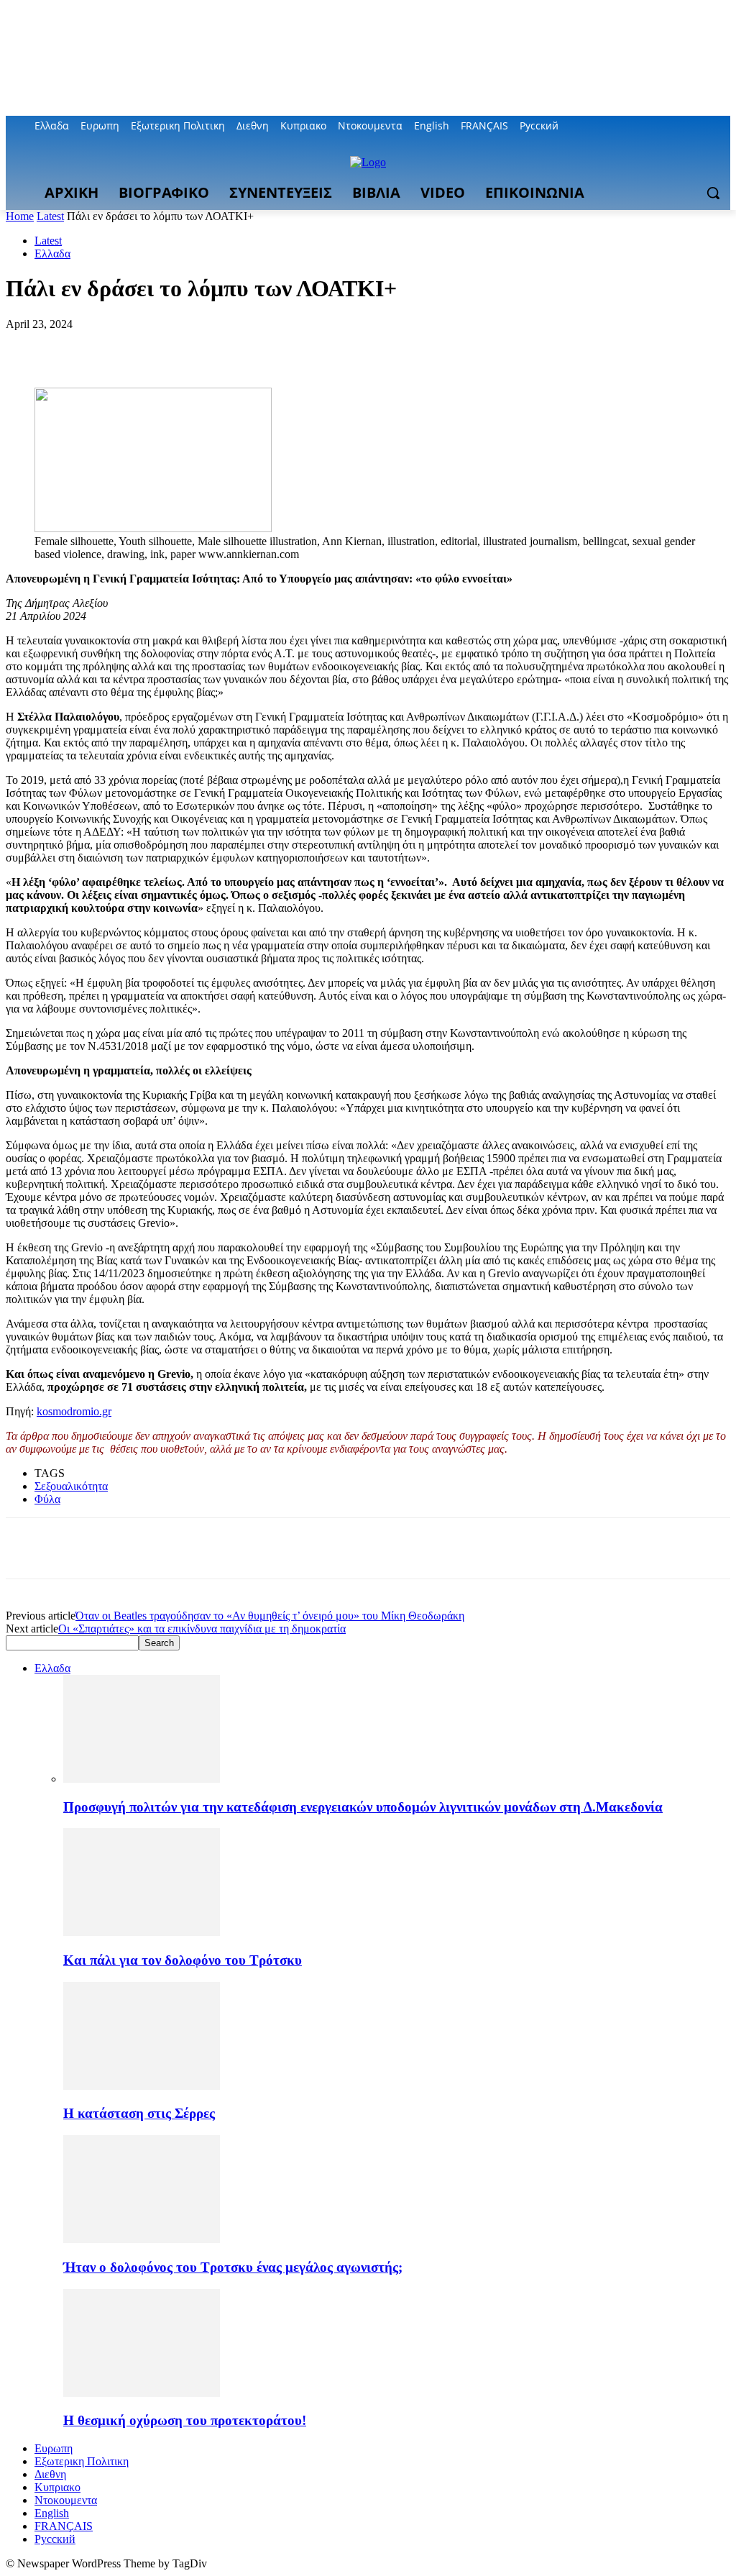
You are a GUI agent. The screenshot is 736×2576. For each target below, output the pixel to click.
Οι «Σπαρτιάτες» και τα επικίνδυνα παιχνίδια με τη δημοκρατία (202, 1629)
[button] (713, 193)
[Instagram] (662, 126)
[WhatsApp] (185, 346)
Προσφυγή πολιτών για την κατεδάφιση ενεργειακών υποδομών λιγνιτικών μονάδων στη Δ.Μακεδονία (363, 1807)
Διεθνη (50, 2474)
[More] (237, 346)
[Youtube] (722, 126)
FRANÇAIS (64, 2526)
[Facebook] (642, 126)
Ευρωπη (54, 2448)
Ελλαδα (52, 254)
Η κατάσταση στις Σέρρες (139, 2113)
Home (20, 216)
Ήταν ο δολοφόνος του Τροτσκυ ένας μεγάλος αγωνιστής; (233, 2267)
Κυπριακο (57, 2487)
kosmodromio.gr (74, 1411)
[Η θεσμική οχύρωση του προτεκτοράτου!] (142, 2393)
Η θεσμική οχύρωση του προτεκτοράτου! (185, 2420)
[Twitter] (682, 126)
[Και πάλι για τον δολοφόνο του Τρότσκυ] (142, 1932)
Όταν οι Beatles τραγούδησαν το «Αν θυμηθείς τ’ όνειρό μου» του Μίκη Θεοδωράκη (270, 1616)
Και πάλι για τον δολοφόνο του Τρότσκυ (183, 1960)
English (52, 2513)
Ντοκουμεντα (66, 2500)
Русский (55, 2539)
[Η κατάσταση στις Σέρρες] (142, 2086)
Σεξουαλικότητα (71, 1486)
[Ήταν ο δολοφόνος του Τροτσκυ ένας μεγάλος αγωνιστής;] (142, 2239)
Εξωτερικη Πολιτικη (82, 2461)
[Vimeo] (702, 126)
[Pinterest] (133, 346)
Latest (50, 216)
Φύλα (47, 1499)
